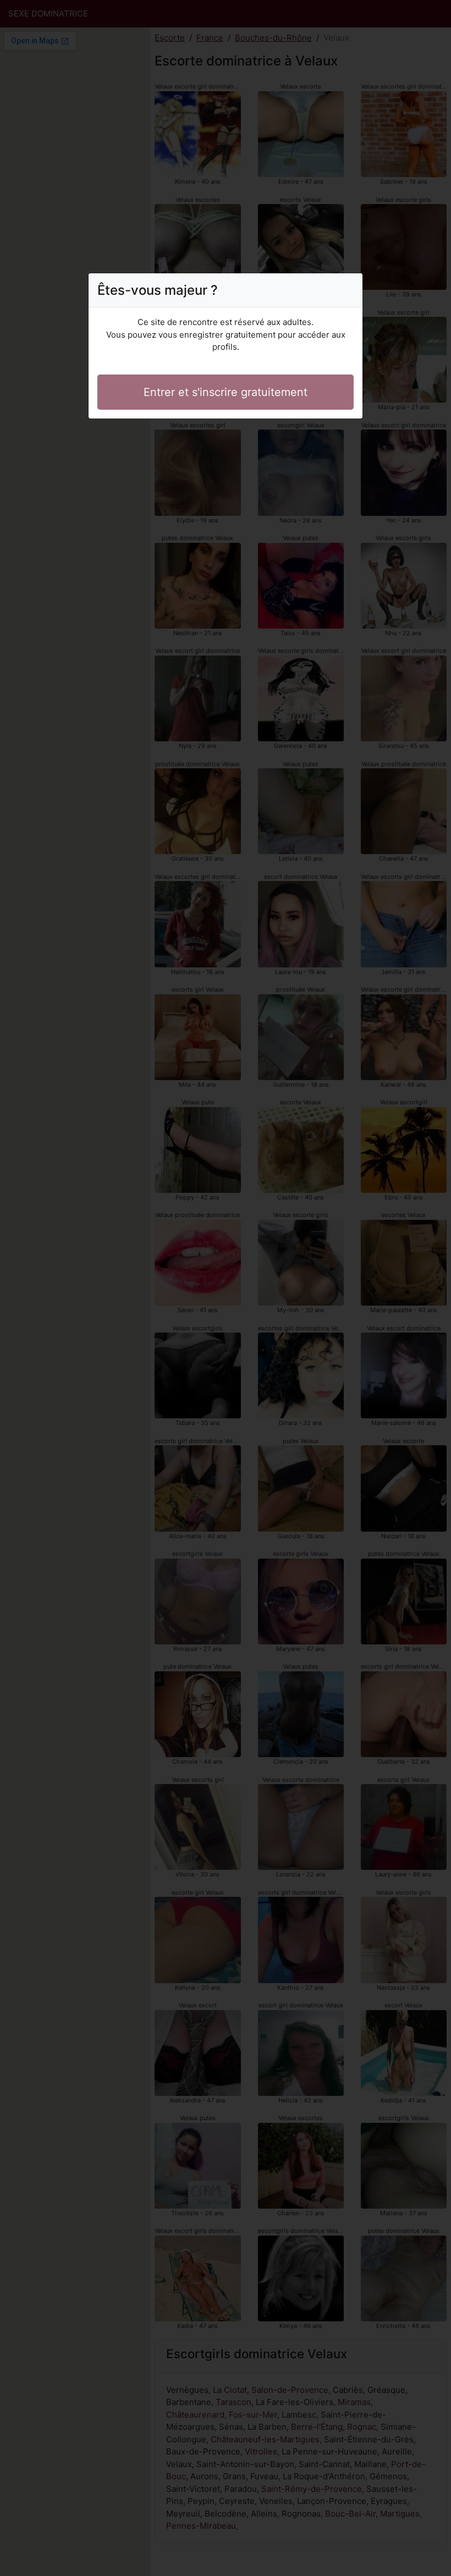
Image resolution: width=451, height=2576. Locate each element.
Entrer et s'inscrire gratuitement (226, 392)
